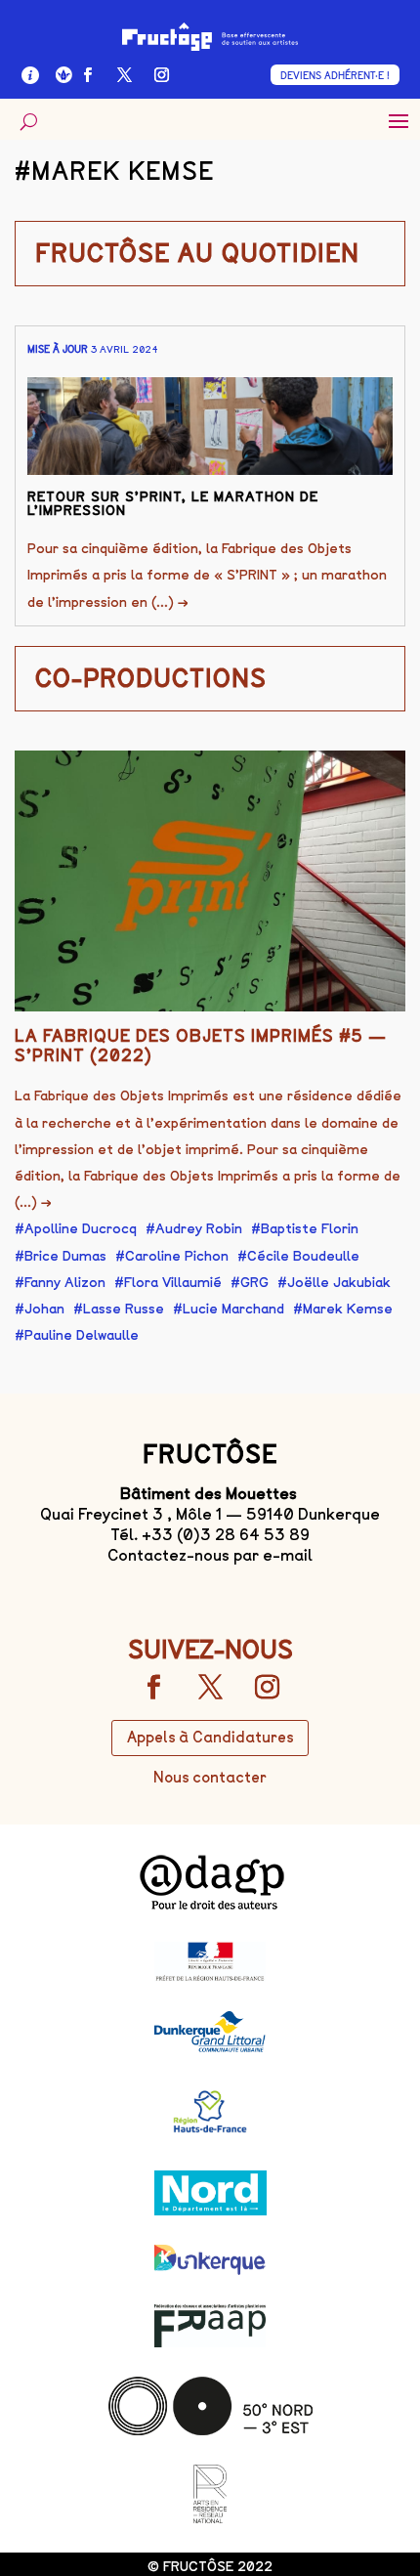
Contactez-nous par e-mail (210, 1555)
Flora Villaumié (173, 1283)
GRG (254, 1283)
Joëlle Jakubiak (339, 1283)
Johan (44, 1309)
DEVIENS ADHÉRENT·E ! (335, 76)
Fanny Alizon (65, 1283)
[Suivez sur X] (125, 75)
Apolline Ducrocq (81, 1229)
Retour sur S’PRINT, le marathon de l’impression (173, 504)
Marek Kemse (348, 1309)
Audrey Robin (199, 1229)
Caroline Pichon (177, 1256)
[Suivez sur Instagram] (162, 75)
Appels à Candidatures (210, 1738)
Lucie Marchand (233, 1309)
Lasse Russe (124, 1309)
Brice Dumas (65, 1256)
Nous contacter (210, 1778)
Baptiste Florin (310, 1229)
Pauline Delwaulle (82, 1335)
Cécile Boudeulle (303, 1256)
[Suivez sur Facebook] (88, 75)
